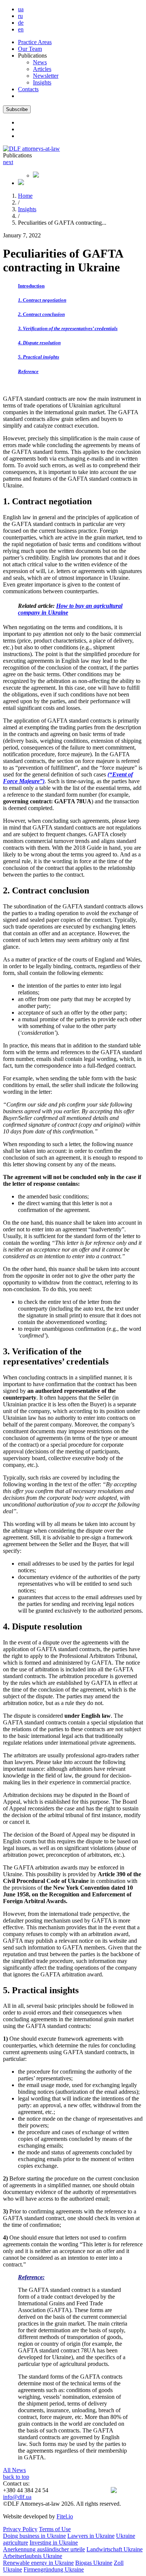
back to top (16, 2477)
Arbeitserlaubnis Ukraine (33, 2556)
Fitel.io (65, 2516)
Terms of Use (55, 2529)
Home (25, 196)
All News (14, 2470)
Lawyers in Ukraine (91, 2536)
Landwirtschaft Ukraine (115, 2549)
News (40, 62)
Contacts (28, 89)
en (21, 29)
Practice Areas (35, 42)
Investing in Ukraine (54, 2543)
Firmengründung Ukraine (54, 2569)
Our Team (30, 49)
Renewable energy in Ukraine (38, 2563)
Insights (42, 82)
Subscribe (17, 109)
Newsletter (46, 76)
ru (20, 16)
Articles (42, 69)
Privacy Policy (20, 2529)
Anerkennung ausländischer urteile (44, 2549)
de (21, 23)
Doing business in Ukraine (34, 2536)
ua (21, 9)
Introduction (31, 286)
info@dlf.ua (17, 2497)
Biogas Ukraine (94, 2563)
